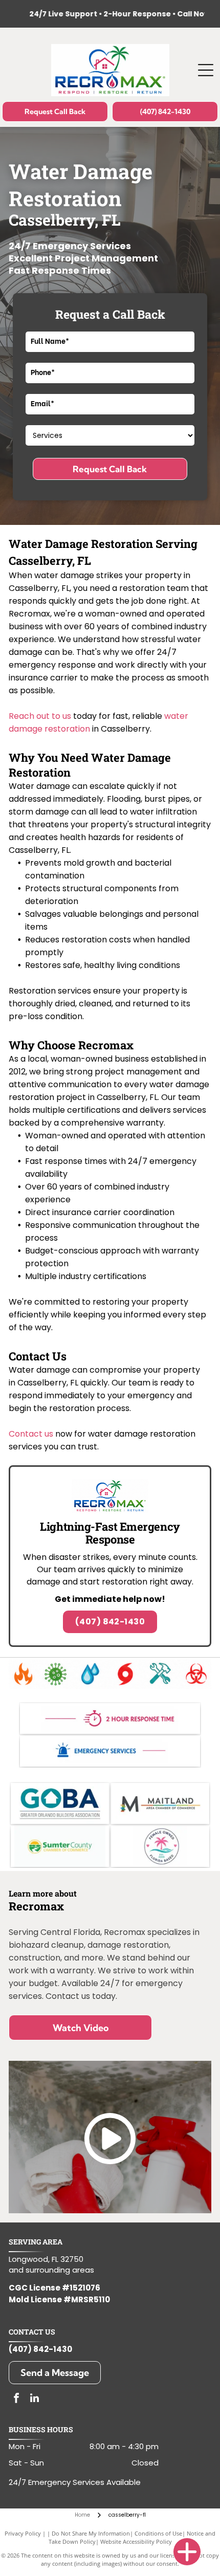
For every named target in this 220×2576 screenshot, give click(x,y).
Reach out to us (40, 716)
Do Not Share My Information (91, 2533)
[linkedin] (34, 2399)
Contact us (31, 1434)
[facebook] (16, 2399)
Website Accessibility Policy (136, 2541)
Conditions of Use (158, 2533)
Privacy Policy (23, 2533)
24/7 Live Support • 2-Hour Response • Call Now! (101, 14)
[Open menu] (206, 70)
